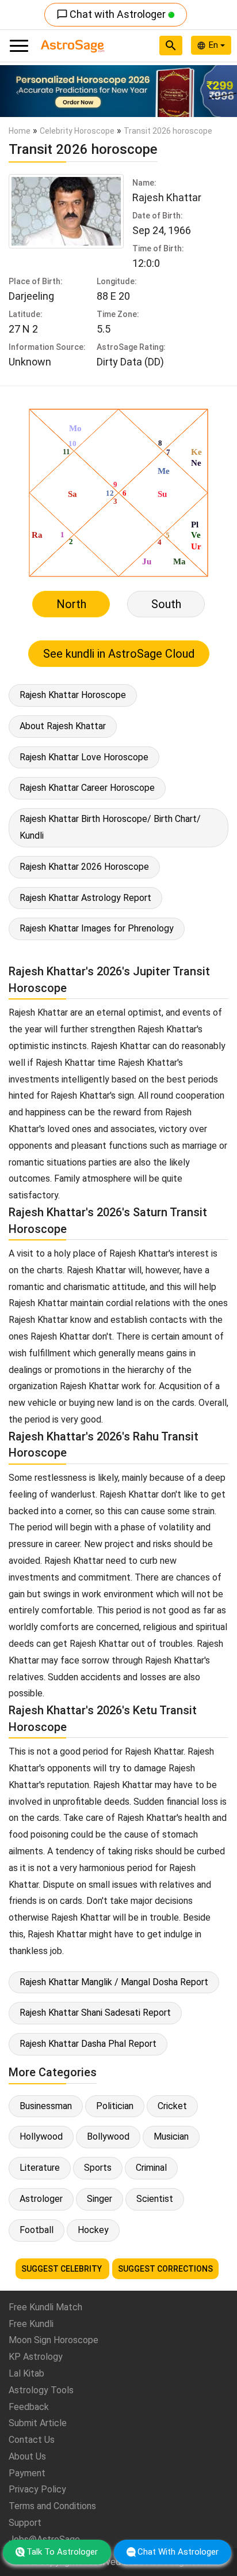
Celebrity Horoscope (77, 131)
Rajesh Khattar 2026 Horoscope (84, 867)
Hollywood (41, 2136)
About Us (27, 2456)
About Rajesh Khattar (63, 726)
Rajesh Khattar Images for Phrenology (97, 928)
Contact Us (32, 2440)
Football (37, 2230)
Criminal (151, 2168)
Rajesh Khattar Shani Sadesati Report (95, 2013)
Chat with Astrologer (112, 14)
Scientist (155, 2199)
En (215, 45)
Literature (40, 2168)
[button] (18, 91)
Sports (98, 2168)
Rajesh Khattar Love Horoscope (84, 757)
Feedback (29, 2407)
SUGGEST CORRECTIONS (165, 2269)
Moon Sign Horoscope (53, 2340)
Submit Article (38, 2423)
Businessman (46, 2106)
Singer (100, 2199)
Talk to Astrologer (62, 2552)
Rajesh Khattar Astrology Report (85, 898)
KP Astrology (36, 2357)
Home (20, 131)
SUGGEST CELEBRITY (62, 2269)
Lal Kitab (26, 2373)
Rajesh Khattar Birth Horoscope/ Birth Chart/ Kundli (110, 827)
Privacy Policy (37, 2489)
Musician (171, 2136)
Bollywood (108, 2136)
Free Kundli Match (45, 2307)
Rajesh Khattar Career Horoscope (87, 788)
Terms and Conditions (52, 2506)
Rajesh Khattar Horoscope (73, 695)
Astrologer (41, 2199)
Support (25, 2523)
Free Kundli (31, 2324)
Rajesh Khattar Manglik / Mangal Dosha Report (114, 1982)
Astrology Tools (41, 2390)
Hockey (93, 2230)
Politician (115, 2106)
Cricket (172, 2106)
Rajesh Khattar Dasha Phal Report (88, 2044)
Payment (27, 2473)
